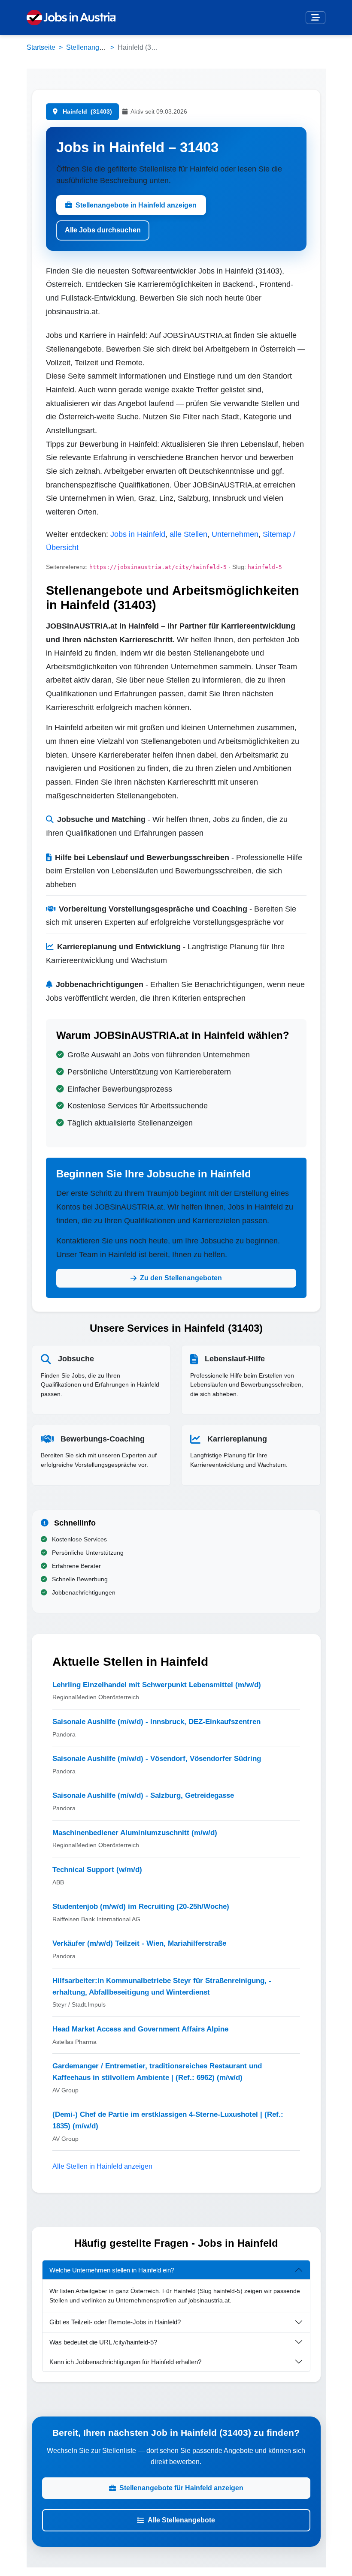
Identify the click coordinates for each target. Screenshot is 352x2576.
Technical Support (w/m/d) (97, 1870)
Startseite (41, 47)
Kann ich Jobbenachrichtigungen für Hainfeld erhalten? (125, 2362)
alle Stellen (188, 534)
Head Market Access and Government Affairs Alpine (140, 2029)
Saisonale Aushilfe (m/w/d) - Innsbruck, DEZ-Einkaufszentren (156, 1722)
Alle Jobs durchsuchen (103, 230)
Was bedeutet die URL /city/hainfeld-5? (103, 2342)
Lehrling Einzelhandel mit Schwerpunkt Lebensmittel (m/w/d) (157, 1685)
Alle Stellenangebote (181, 2520)
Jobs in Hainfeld (138, 534)
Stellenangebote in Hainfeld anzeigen (136, 205)
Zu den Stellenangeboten (181, 1278)
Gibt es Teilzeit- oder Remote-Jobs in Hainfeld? (115, 2322)
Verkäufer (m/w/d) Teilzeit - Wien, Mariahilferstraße (139, 1943)
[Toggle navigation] (316, 18)
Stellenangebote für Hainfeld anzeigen (181, 2488)
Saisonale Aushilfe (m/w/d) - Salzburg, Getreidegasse (143, 1795)
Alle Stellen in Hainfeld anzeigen (102, 2166)
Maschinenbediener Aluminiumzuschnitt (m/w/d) (135, 1833)
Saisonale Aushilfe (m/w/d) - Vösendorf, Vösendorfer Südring (157, 1759)
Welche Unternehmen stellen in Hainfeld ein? (112, 2270)
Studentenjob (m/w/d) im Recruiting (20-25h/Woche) (141, 1906)
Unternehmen (235, 534)
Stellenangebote (91, 47)
